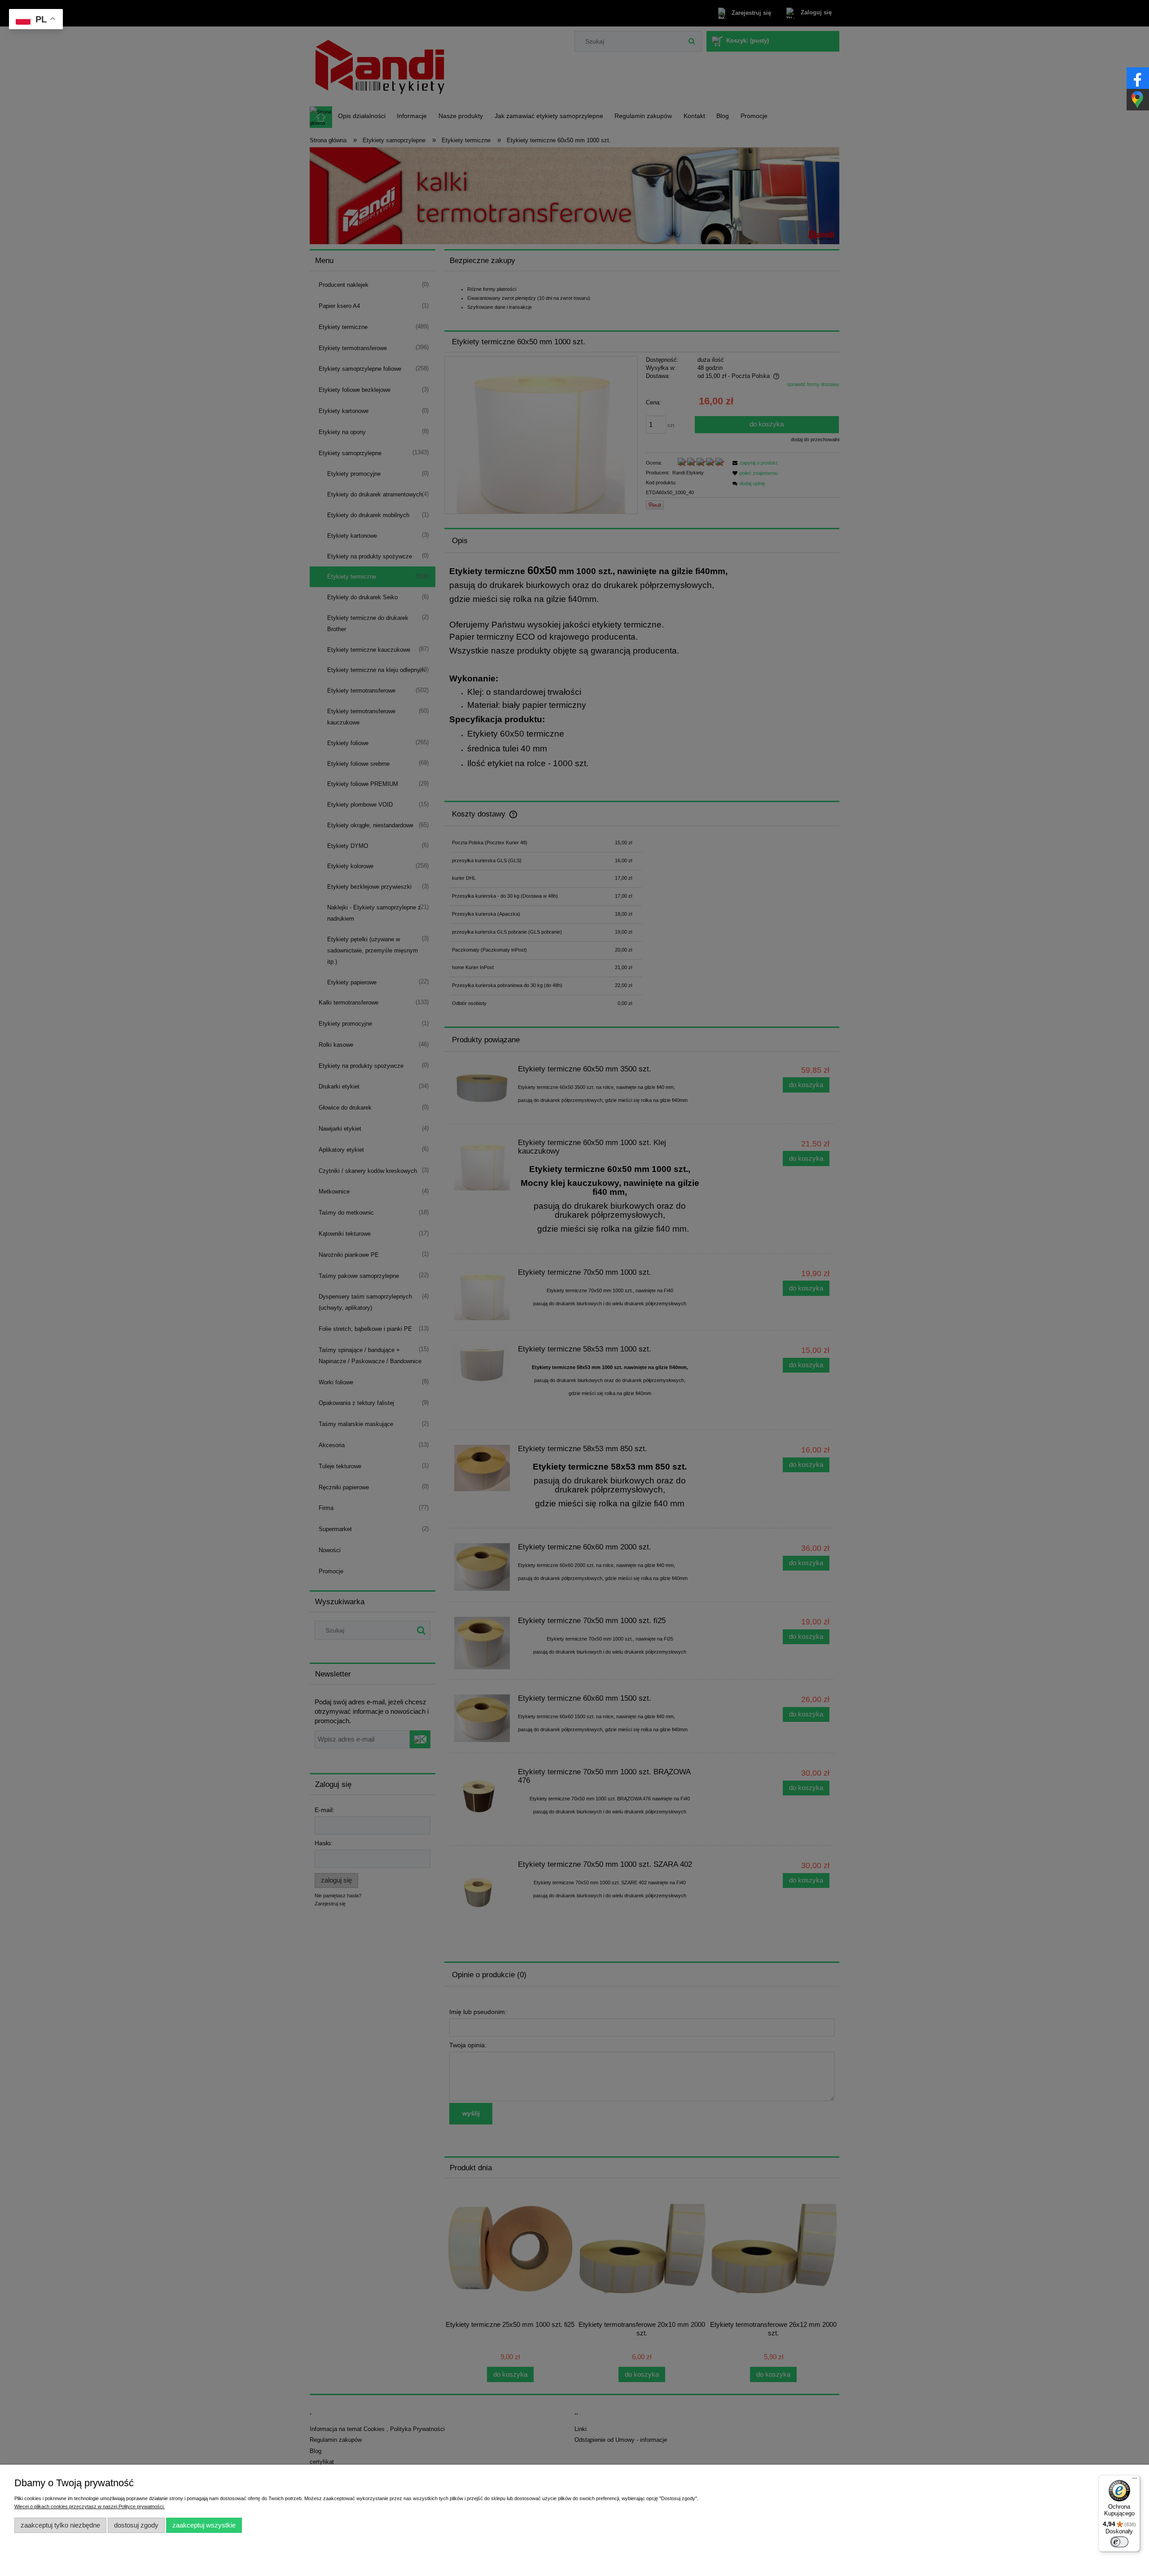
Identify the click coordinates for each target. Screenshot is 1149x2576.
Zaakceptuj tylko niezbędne (60, 2525)
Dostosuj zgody (136, 2525)
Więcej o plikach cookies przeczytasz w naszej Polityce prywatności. (90, 2506)
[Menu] (1135, 2480)
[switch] (1119, 2542)
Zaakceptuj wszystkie (204, 2525)
